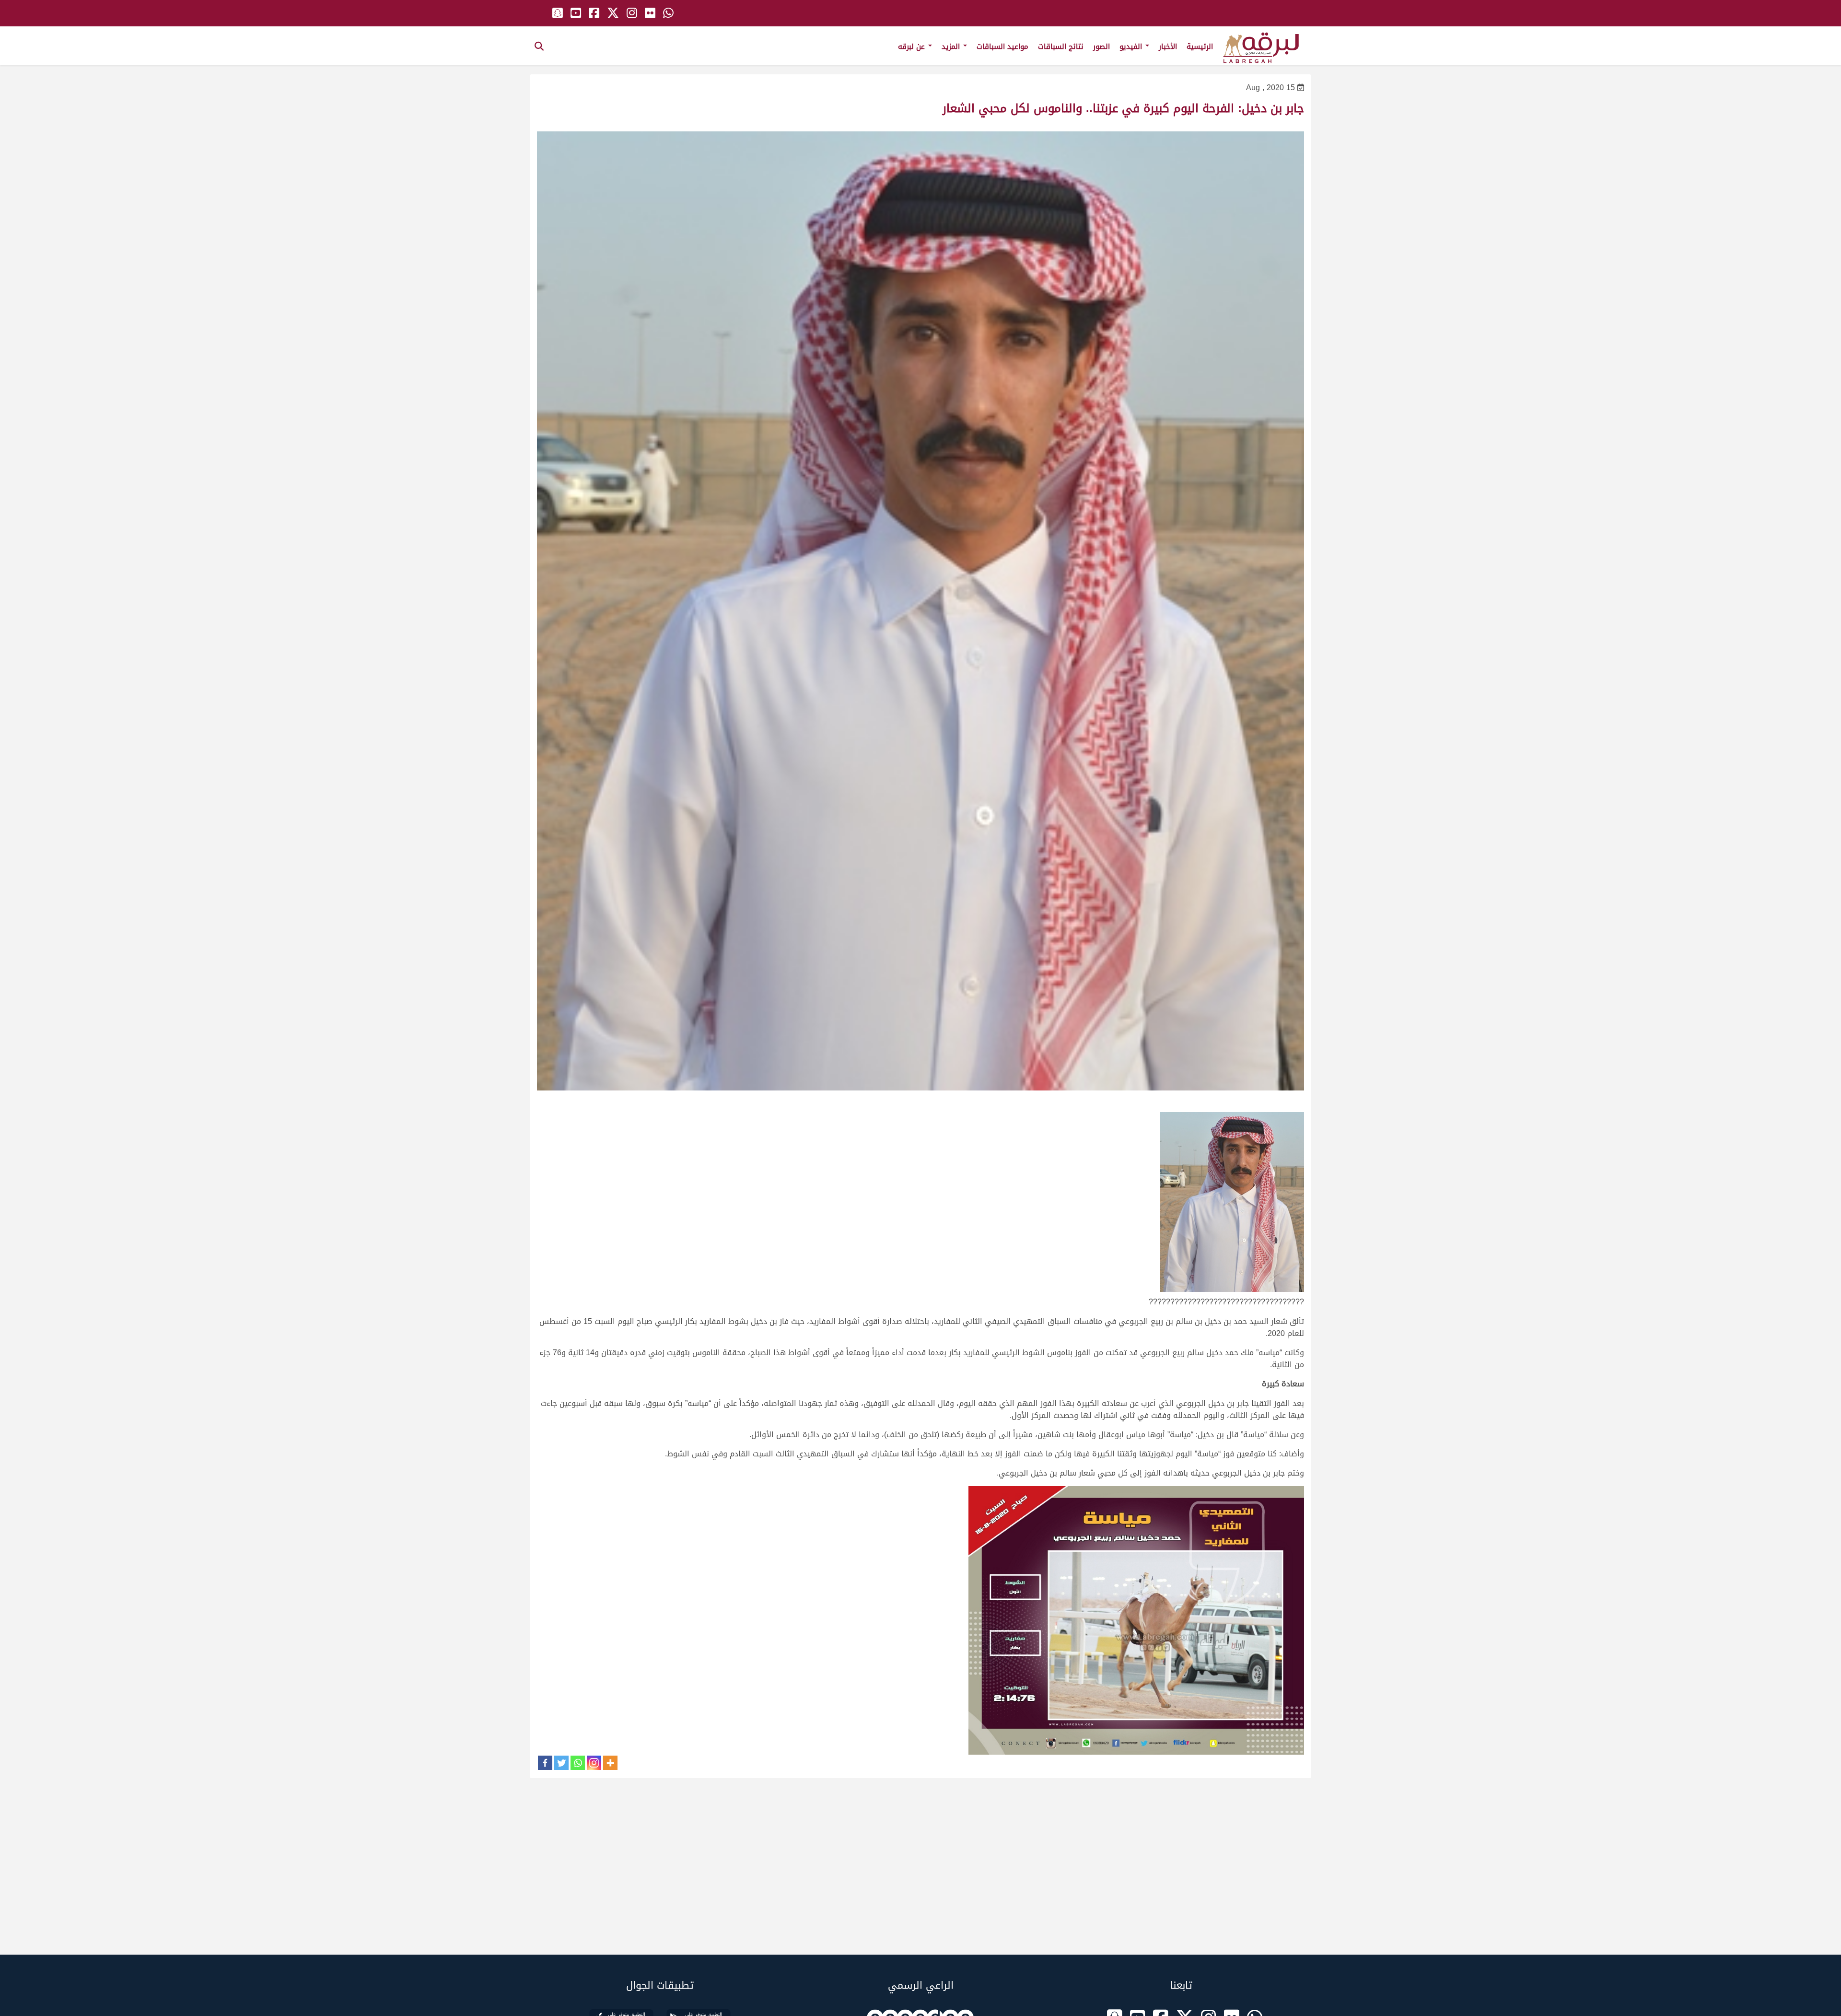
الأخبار (1168, 47)
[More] (610, 1763)
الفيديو (1132, 47)
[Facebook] (545, 1763)
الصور (1101, 47)
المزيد (952, 47)
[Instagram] (594, 1763)
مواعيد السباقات (1002, 47)
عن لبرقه (913, 47)
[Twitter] (561, 1763)
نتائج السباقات (1061, 47)
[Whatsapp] (578, 1763)
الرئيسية (1200, 47)
